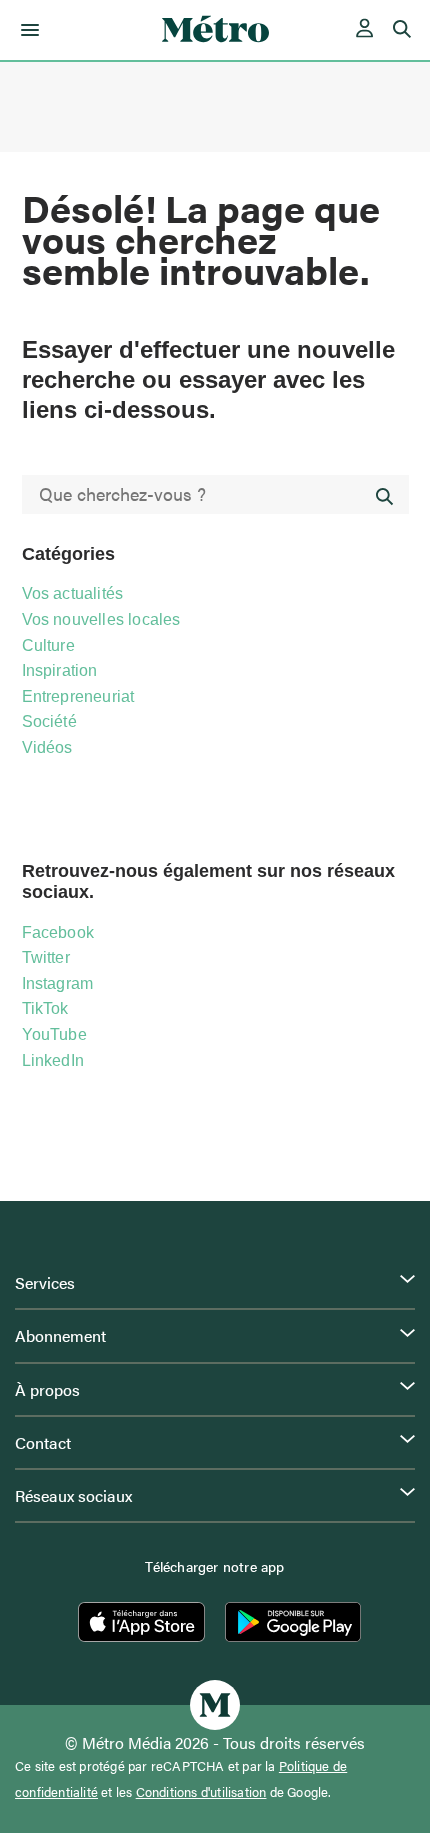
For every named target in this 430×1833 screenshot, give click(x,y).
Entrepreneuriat (78, 696)
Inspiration (60, 670)
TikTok (45, 1008)
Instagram (58, 983)
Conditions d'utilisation (201, 1792)
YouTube (54, 1034)
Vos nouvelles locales (101, 619)
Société (49, 721)
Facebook (58, 932)
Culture (48, 645)
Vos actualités (73, 593)
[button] (26, 30)
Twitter (46, 957)
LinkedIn (53, 1060)
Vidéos (47, 747)
